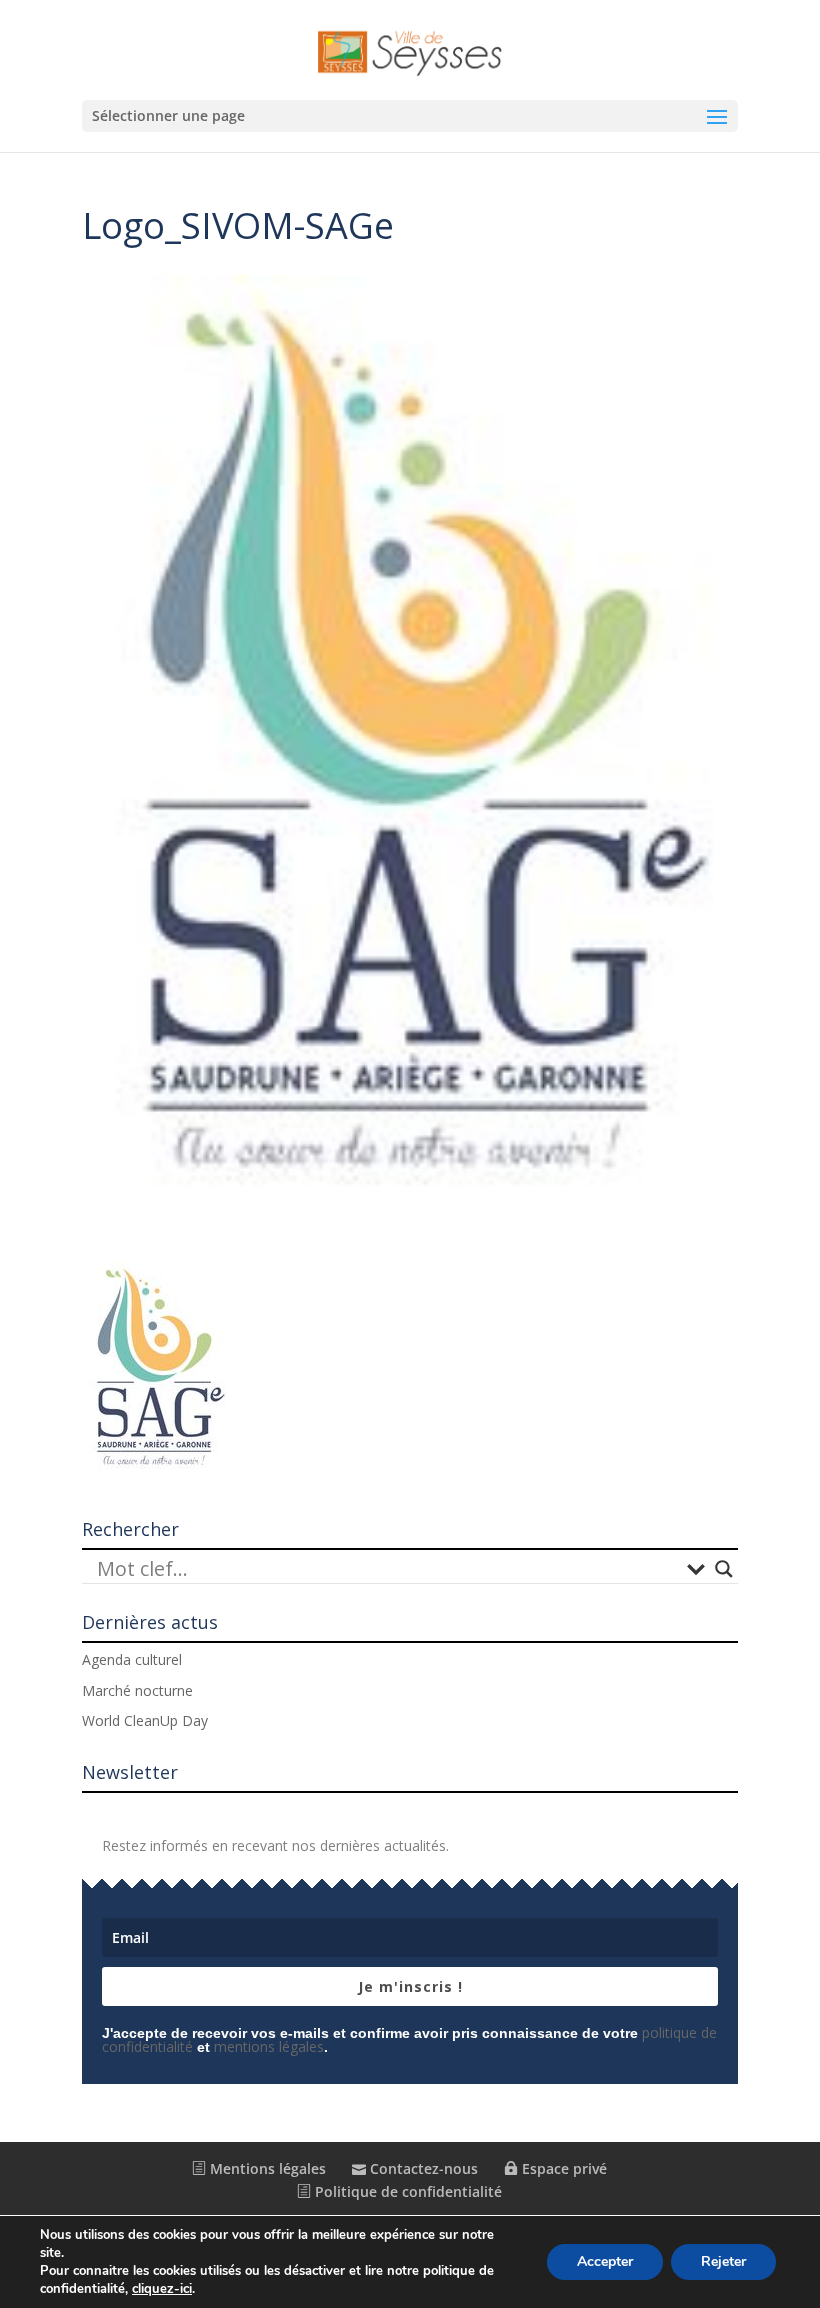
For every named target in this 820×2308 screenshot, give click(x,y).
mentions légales (269, 2046)
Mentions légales (266, 2168)
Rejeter (723, 2261)
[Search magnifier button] (724, 1569)
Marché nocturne (137, 1690)
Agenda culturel (132, 1659)
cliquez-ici (162, 2289)
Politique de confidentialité (406, 2191)
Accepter (605, 2261)
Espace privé (562, 2168)
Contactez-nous (422, 2168)
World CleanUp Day (145, 1720)
